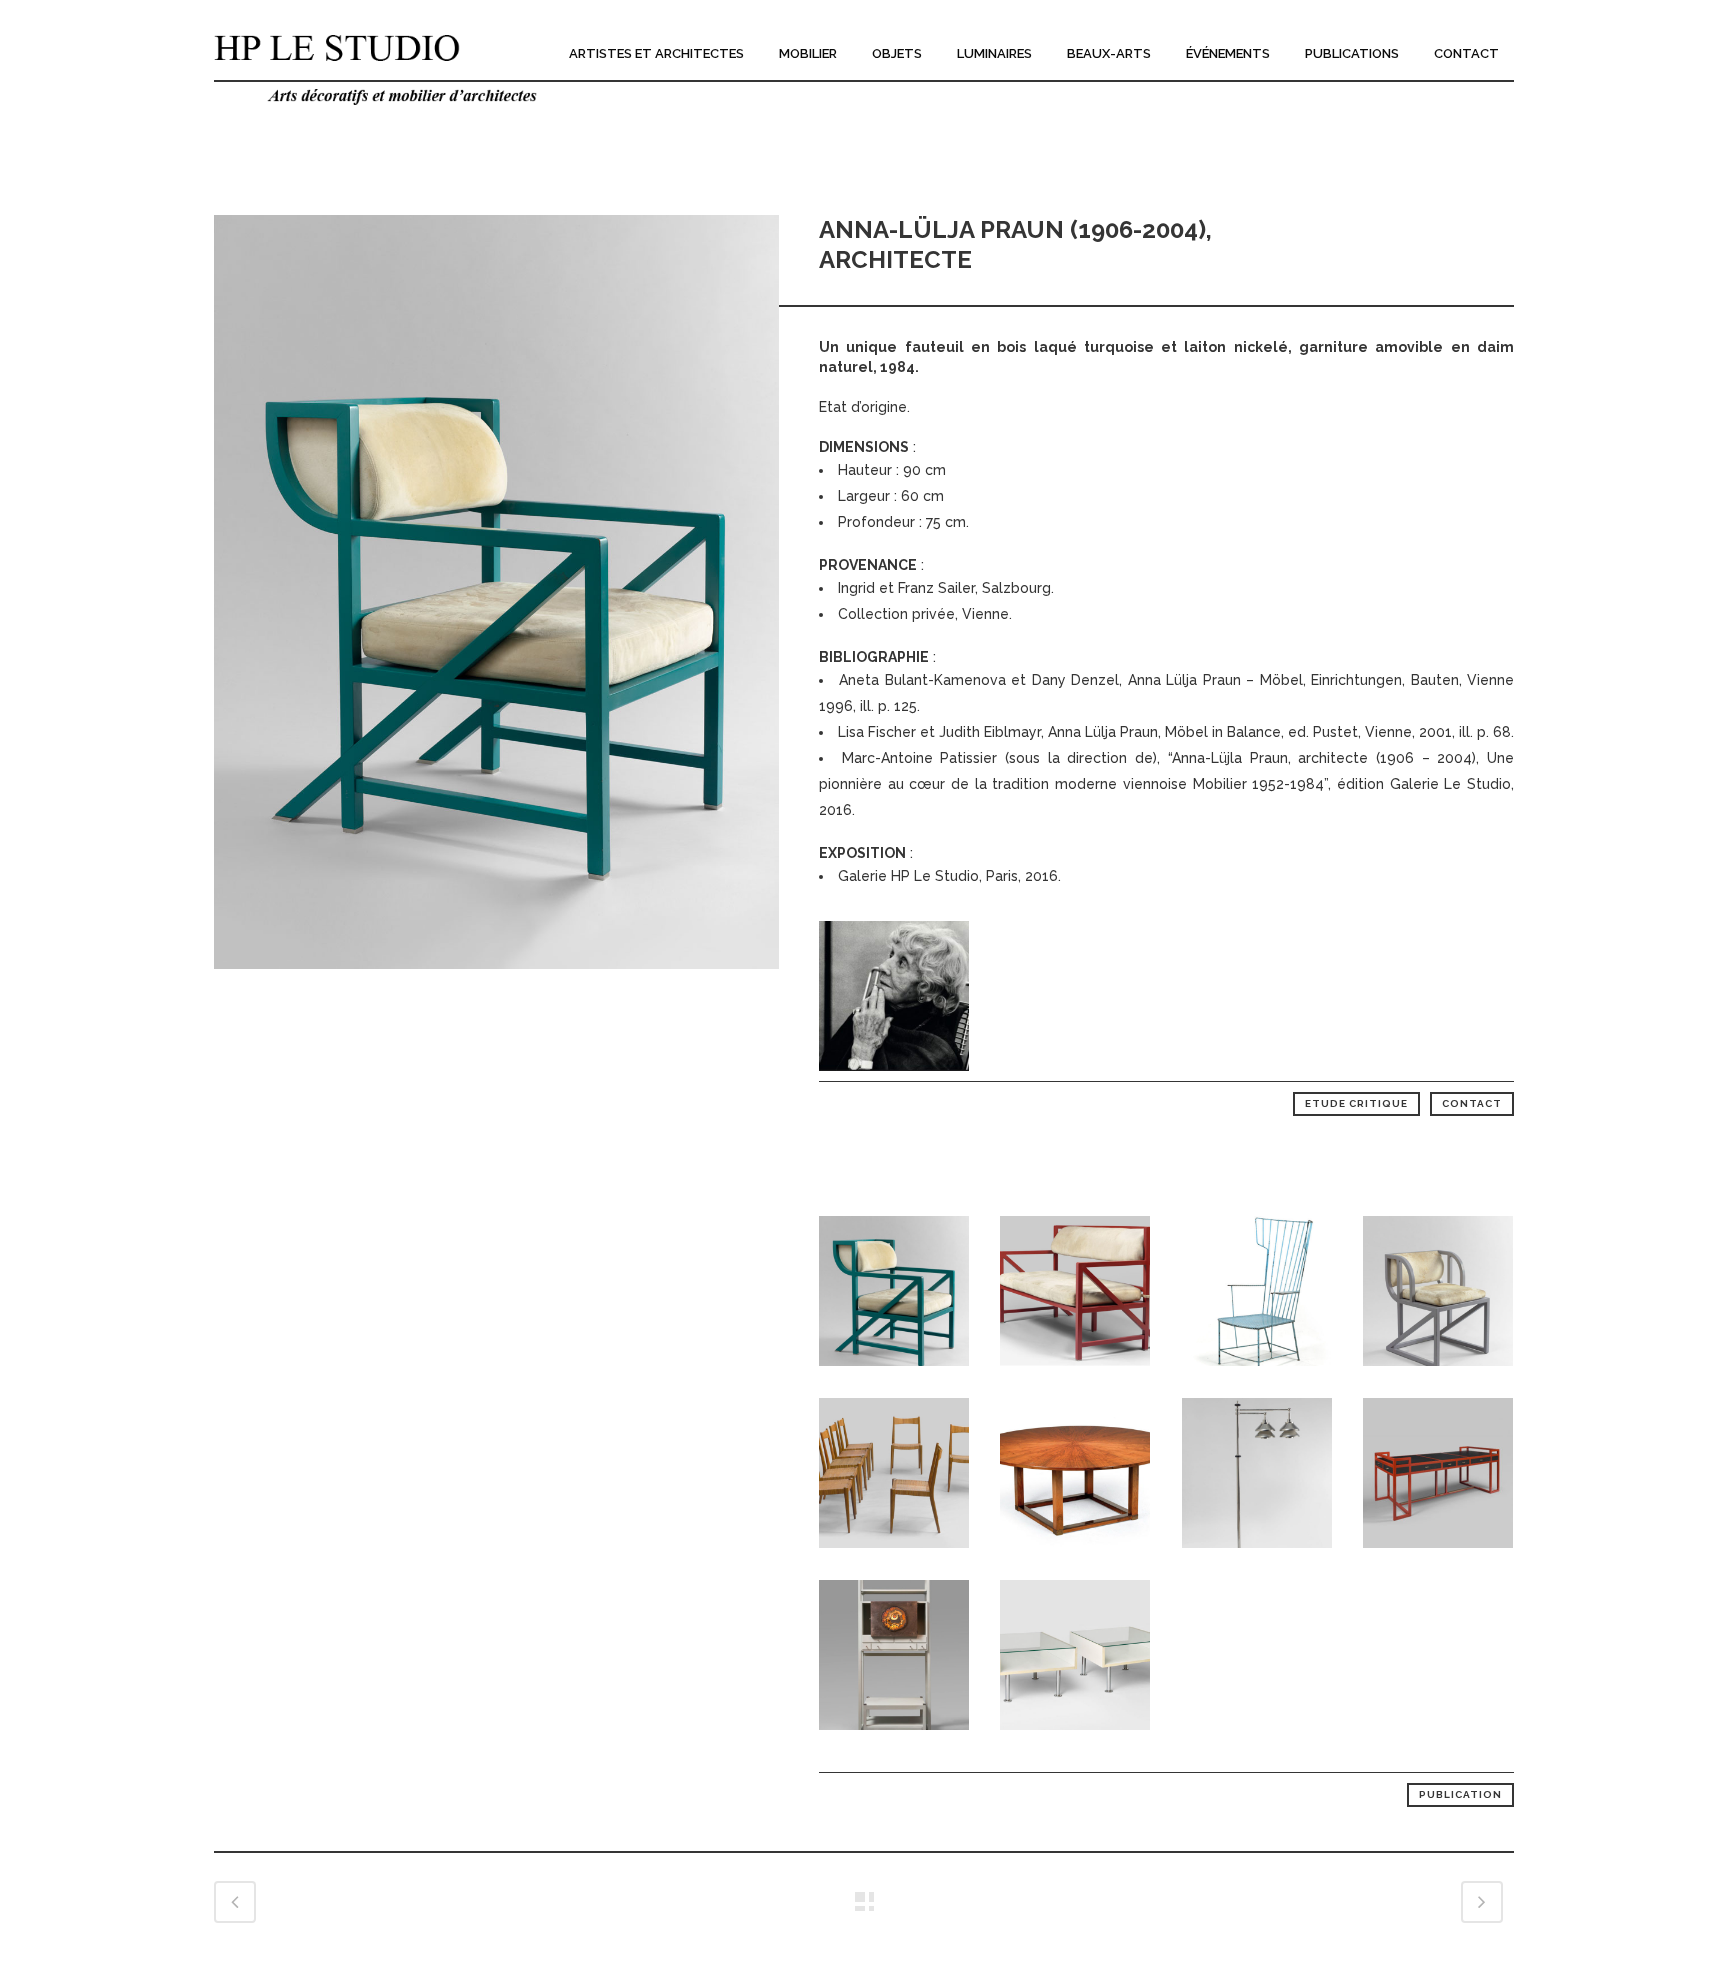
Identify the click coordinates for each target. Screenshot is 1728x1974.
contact (1472, 1103)
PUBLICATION (1460, 1794)
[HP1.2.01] (496, 982)
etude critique (1356, 1103)
